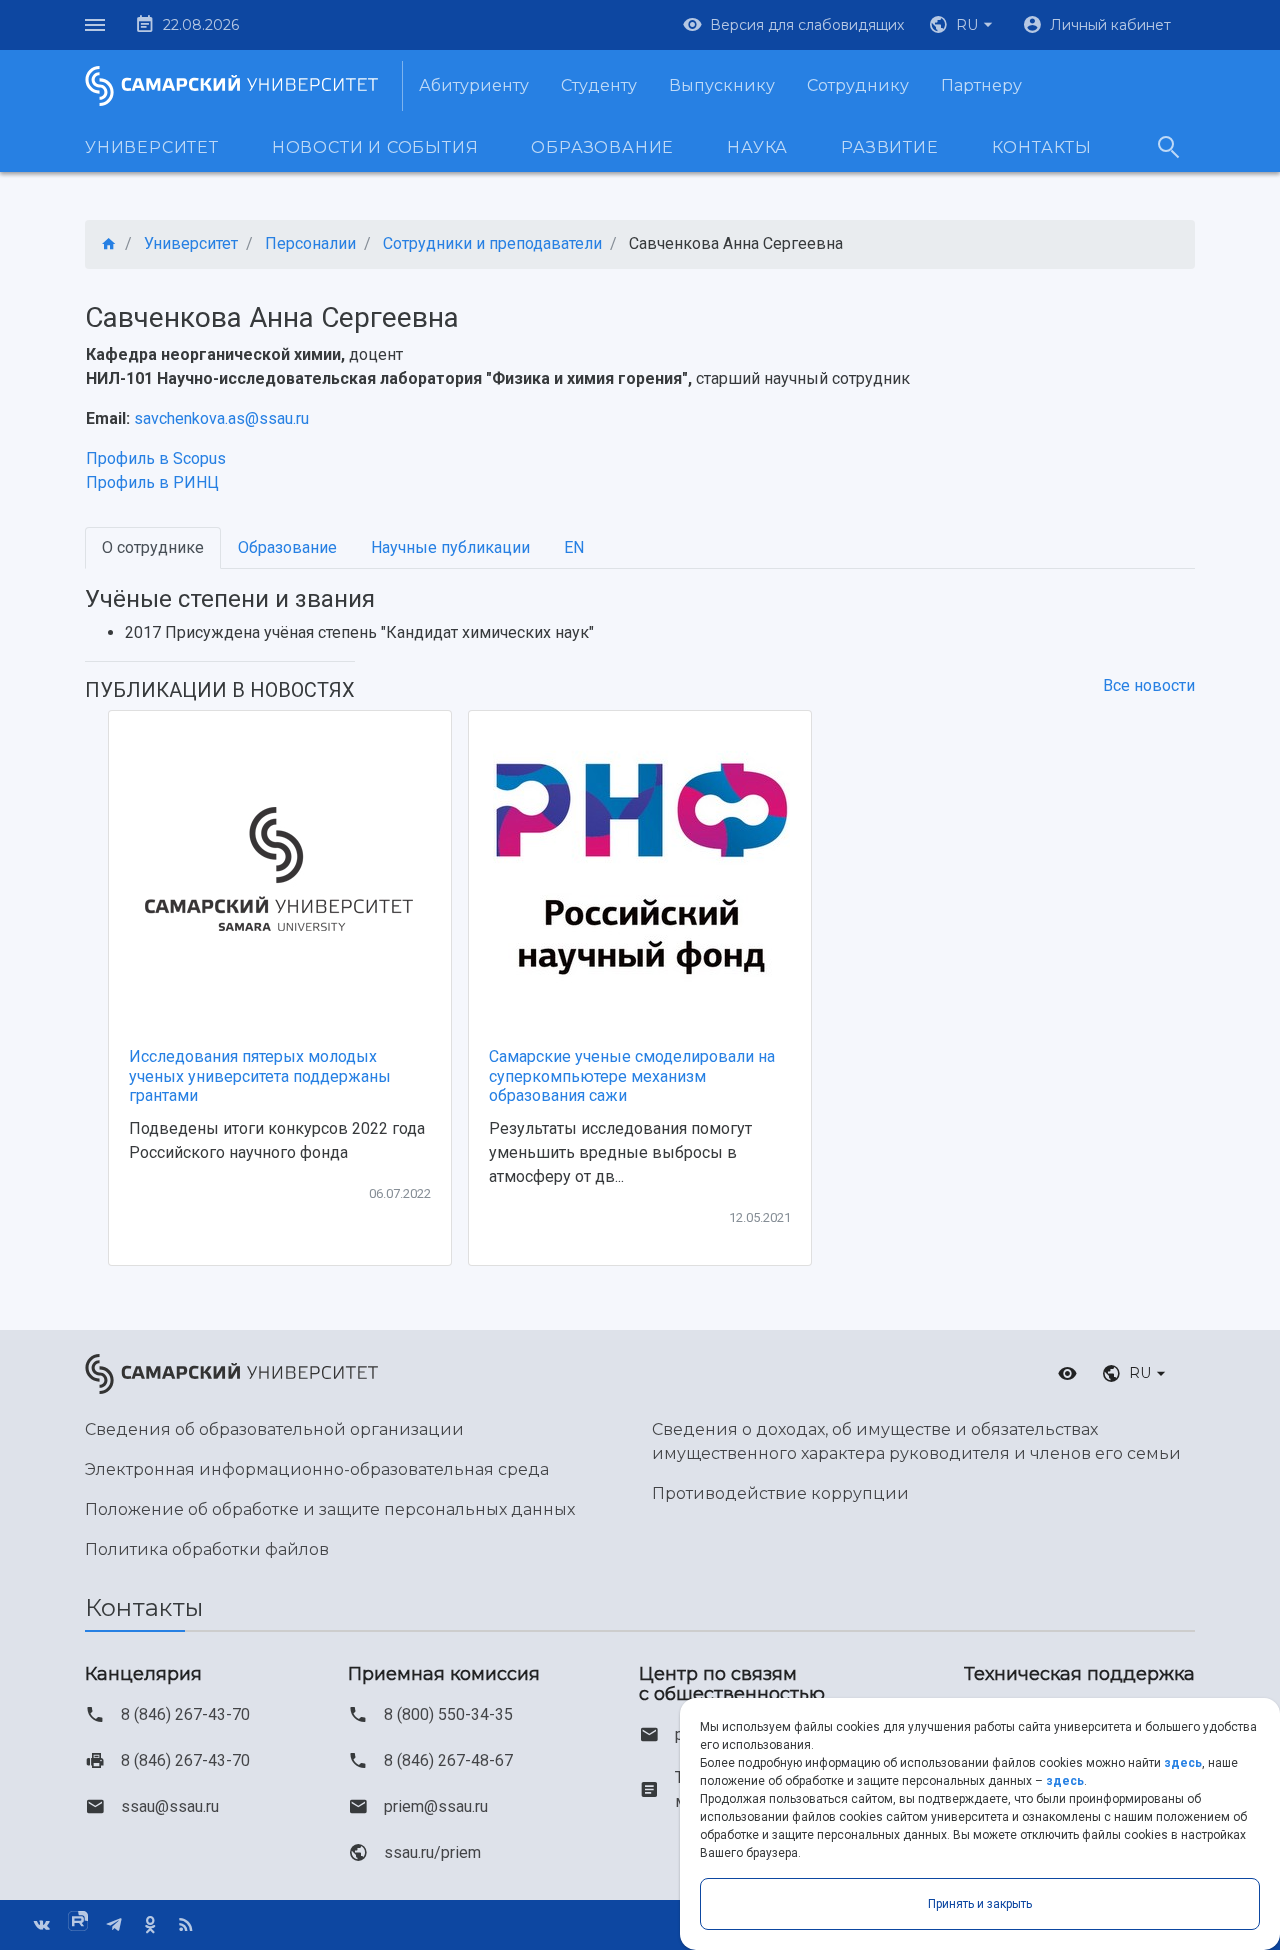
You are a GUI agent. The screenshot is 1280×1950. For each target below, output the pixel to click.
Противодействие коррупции (780, 1493)
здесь (1183, 1763)
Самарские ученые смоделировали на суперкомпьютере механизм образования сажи (632, 1075)
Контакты (1042, 147)
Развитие (889, 147)
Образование (602, 147)
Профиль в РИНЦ (152, 482)
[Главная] (109, 244)
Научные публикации (450, 547)
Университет (152, 147)
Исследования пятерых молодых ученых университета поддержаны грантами (260, 1075)
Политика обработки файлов (207, 1549)
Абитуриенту (474, 85)
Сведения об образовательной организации (274, 1429)
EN (574, 547)
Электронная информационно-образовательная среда (317, 1469)
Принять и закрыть (980, 1904)
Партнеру (981, 85)
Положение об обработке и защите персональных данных (330, 1509)
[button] (963, 25)
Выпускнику (722, 85)
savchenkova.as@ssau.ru (221, 418)
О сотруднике (153, 547)
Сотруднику (858, 85)
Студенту (599, 85)
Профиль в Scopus (156, 458)
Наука (757, 147)
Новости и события (375, 147)
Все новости (1149, 685)
